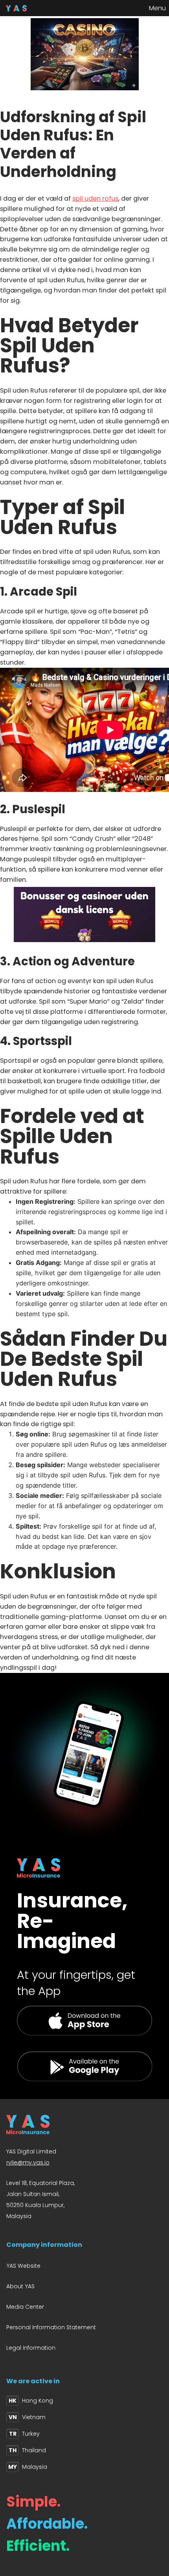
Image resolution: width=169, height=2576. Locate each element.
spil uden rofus (95, 198)
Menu (157, 8)
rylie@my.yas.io (28, 2162)
